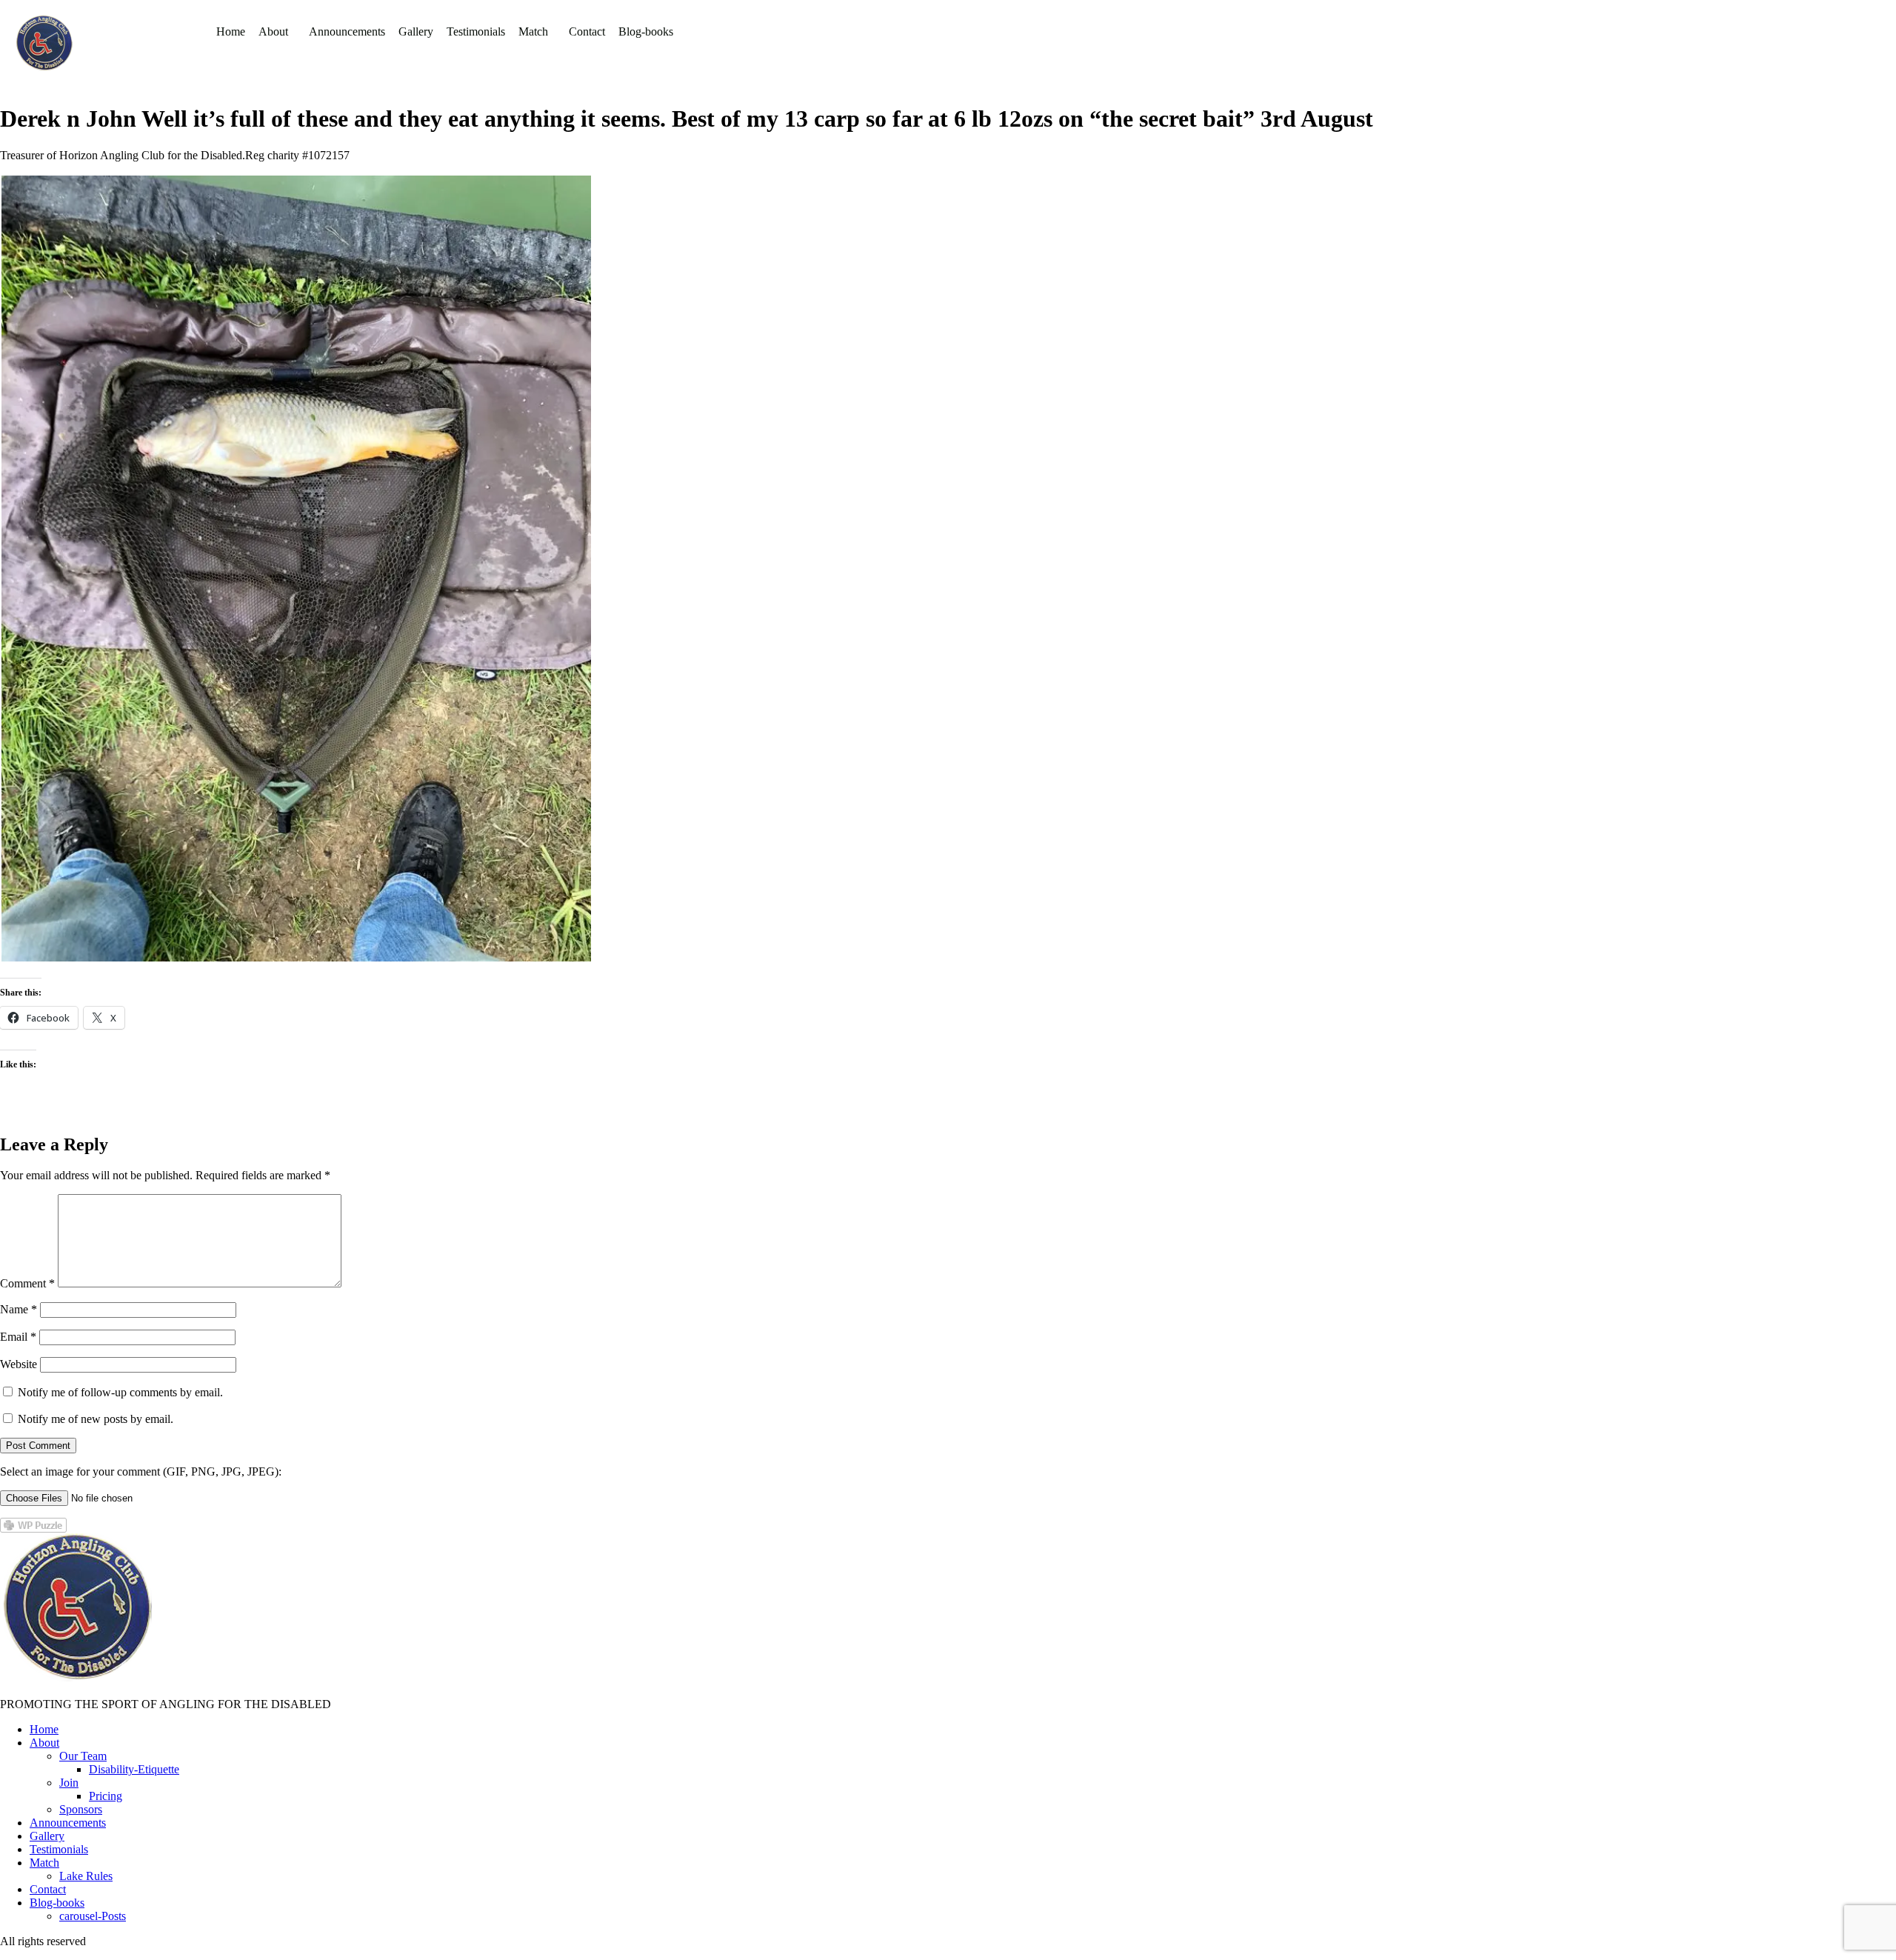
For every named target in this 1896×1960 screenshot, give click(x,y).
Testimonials (476, 31)
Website (19, 1364)
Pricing (106, 1796)
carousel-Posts (93, 1916)
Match (533, 31)
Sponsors (81, 1809)
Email (18, 1337)
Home (231, 31)
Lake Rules (86, 1876)
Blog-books (646, 31)
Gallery (416, 31)
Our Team (83, 1756)
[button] (277, 32)
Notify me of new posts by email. (96, 1419)
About (273, 31)
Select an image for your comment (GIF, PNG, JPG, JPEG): (141, 1471)
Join (69, 1783)
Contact (587, 31)
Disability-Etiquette (134, 1769)
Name (19, 1309)
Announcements (347, 31)
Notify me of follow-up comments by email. (120, 1392)
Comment (27, 1283)
